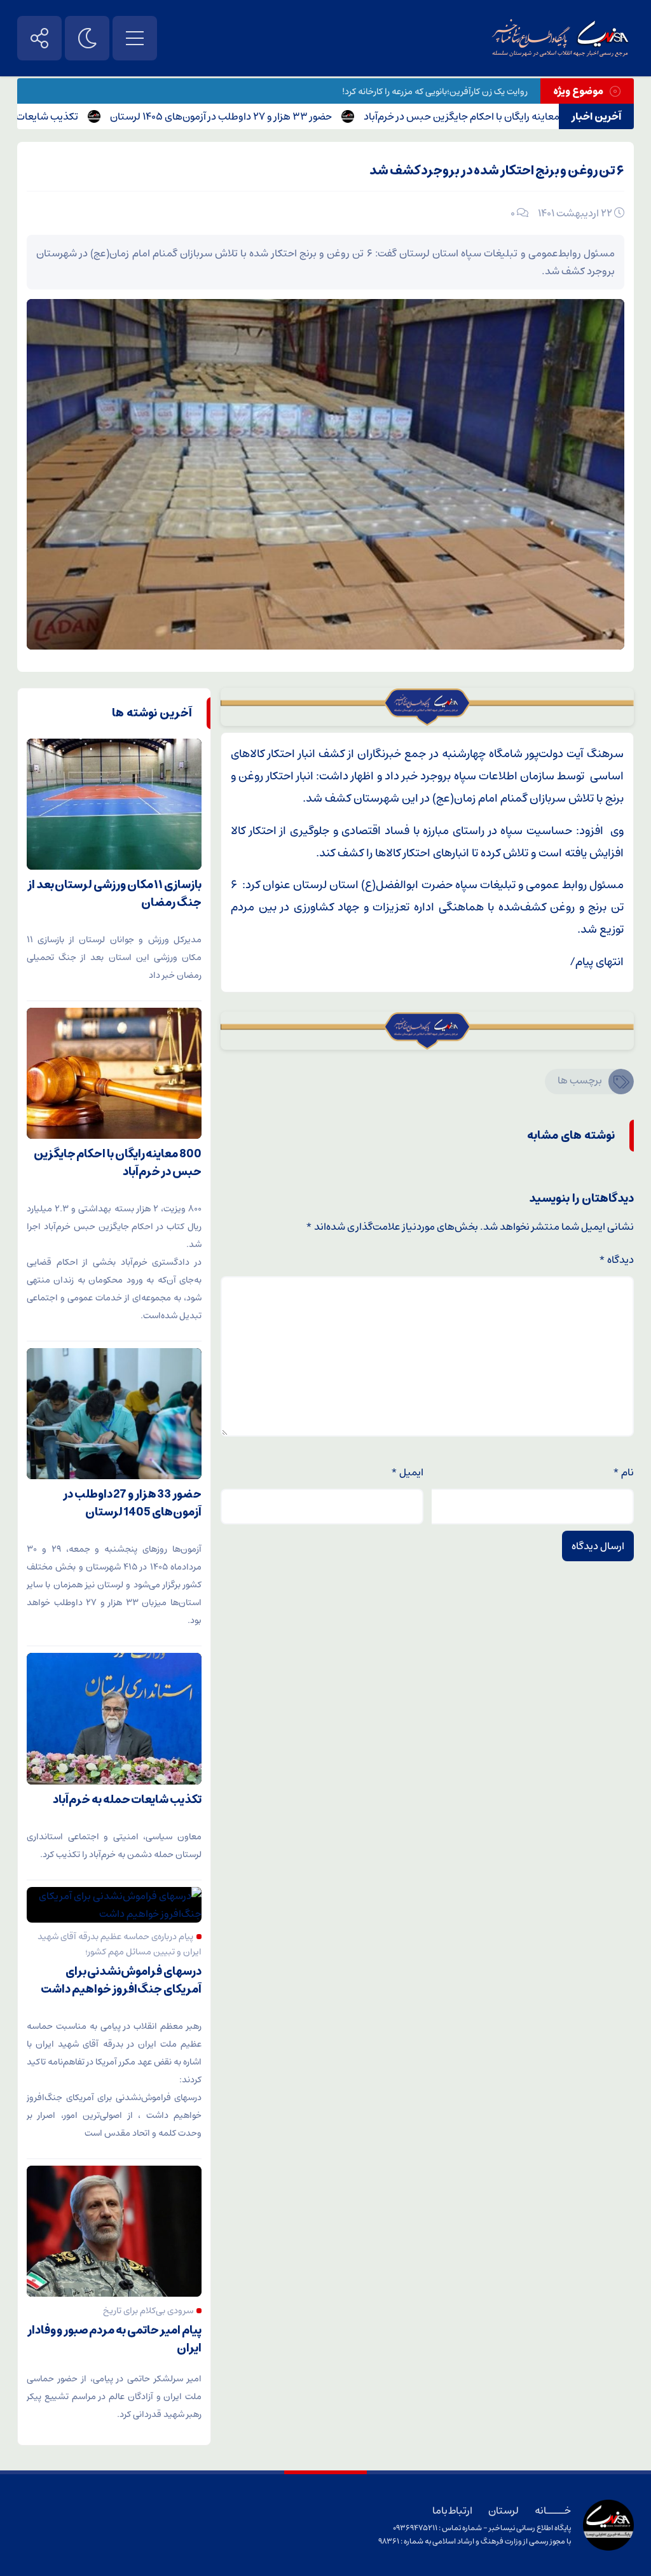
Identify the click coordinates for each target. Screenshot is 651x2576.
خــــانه (553, 2510)
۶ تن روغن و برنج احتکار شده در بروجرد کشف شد (497, 171)
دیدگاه (616, 1260)
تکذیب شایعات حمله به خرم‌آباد (66, 116)
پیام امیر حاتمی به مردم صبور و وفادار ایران (114, 2339)
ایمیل (407, 1472)
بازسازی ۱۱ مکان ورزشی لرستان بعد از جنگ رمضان (114, 894)
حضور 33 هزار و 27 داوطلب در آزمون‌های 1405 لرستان (274, 116)
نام (623, 1472)
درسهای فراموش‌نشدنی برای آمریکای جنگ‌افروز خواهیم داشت (121, 1981)
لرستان (504, 2510)
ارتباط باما (452, 2510)
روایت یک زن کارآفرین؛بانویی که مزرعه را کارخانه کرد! (435, 92)
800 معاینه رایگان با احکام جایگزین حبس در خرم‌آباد (523, 116)
